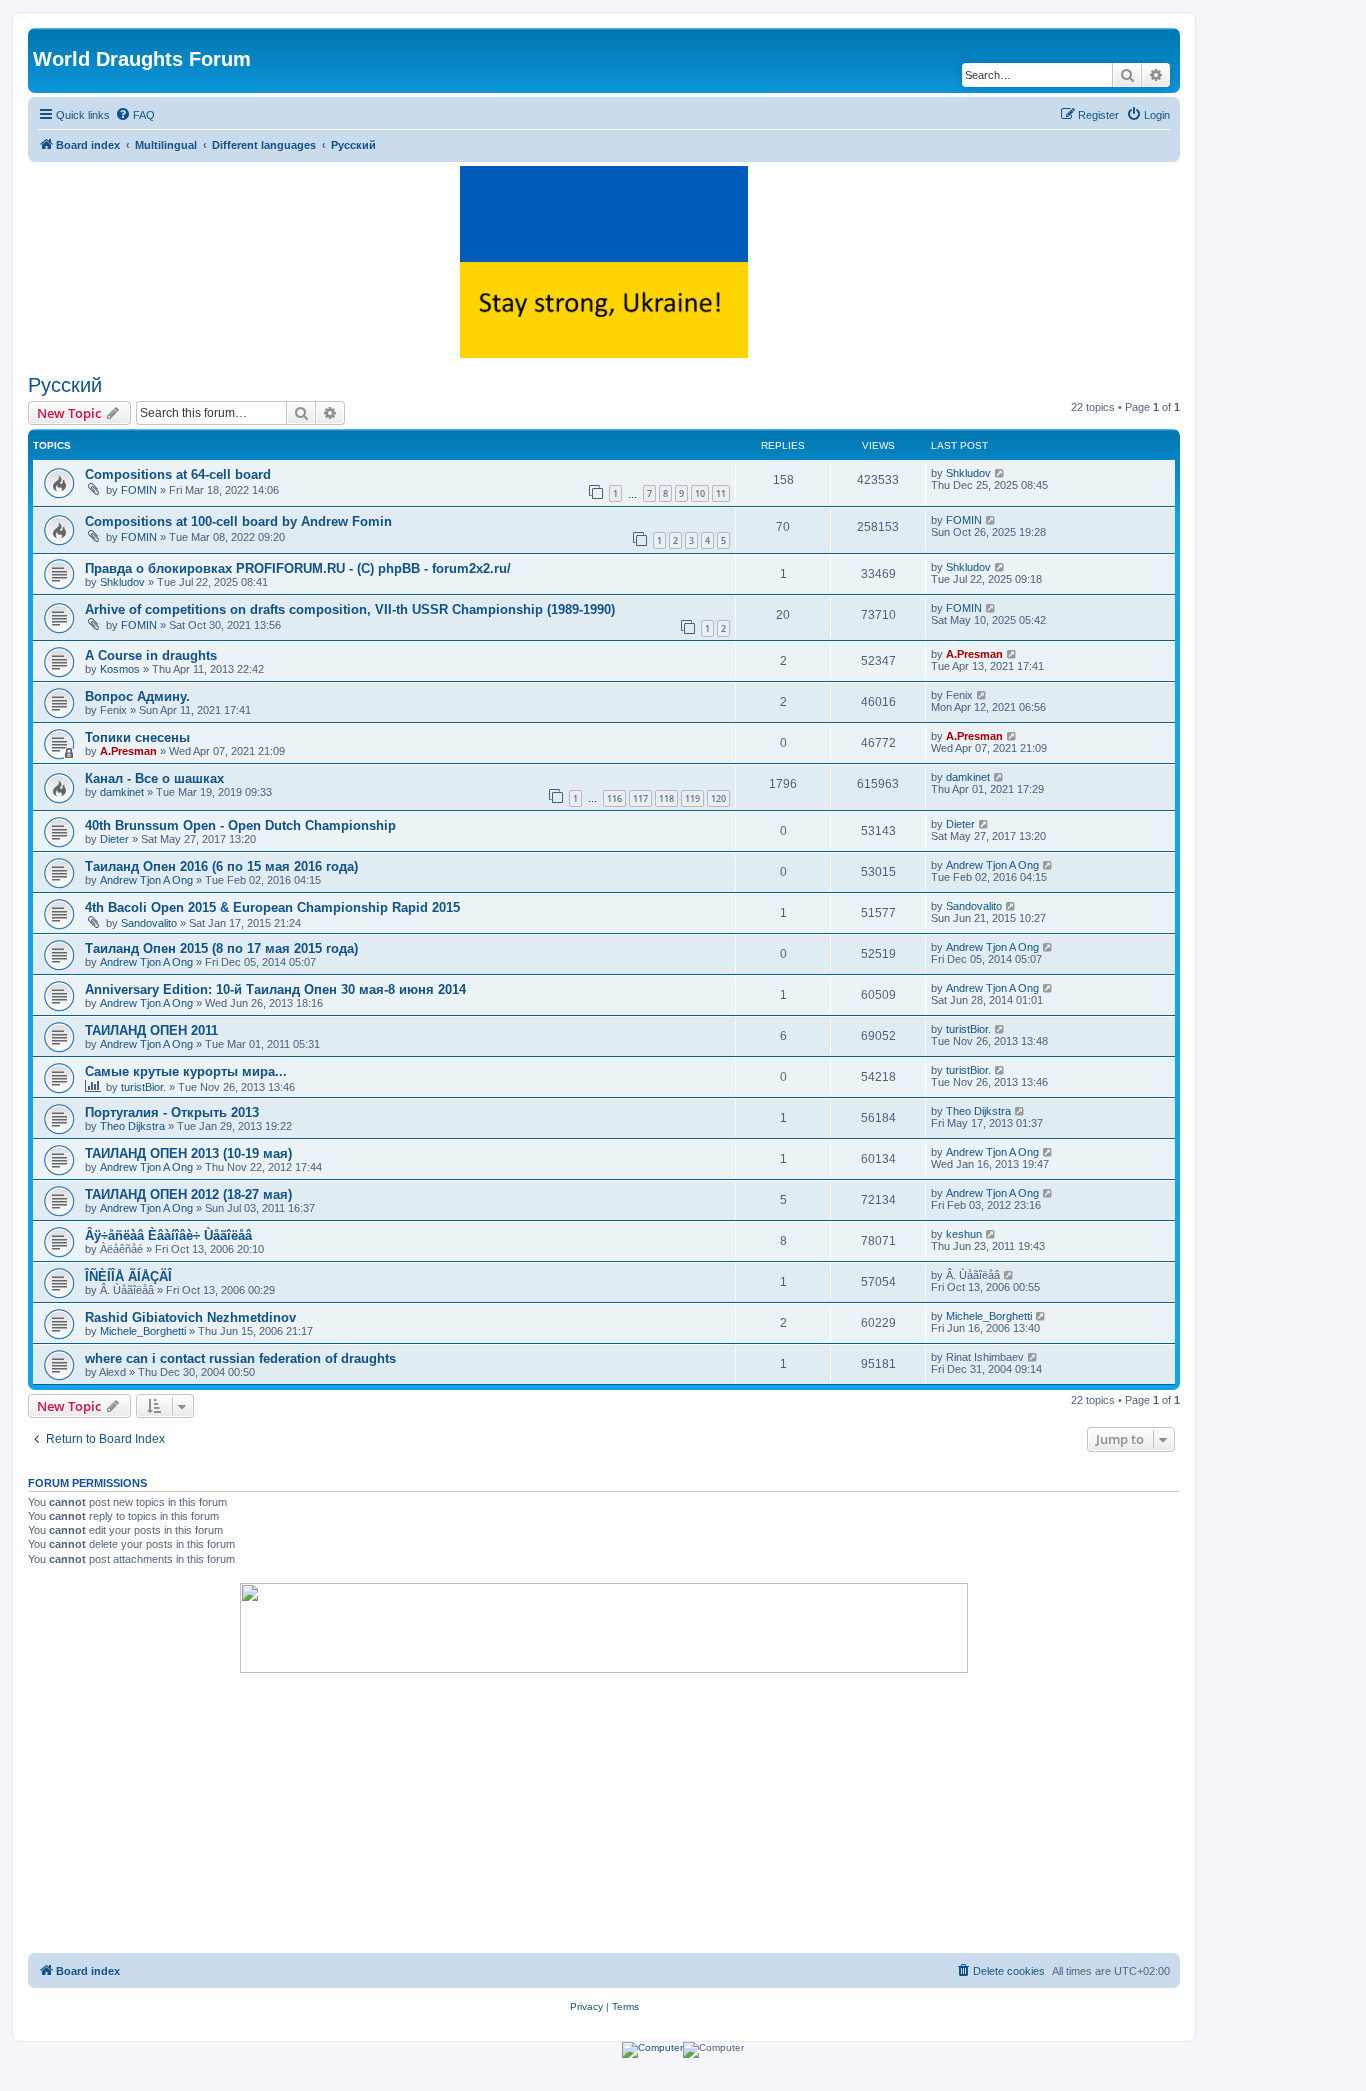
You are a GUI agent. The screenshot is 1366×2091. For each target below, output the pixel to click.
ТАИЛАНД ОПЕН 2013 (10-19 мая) (188, 1153)
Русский (65, 385)
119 (692, 798)
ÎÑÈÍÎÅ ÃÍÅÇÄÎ (128, 1276)
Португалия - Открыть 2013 (172, 1112)
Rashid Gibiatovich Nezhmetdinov (190, 1317)
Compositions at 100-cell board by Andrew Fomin (238, 521)
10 (700, 493)
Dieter (114, 839)
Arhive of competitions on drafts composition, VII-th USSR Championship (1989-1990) (350, 609)
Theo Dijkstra (132, 1126)
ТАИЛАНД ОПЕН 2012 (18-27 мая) (188, 1194)
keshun (964, 1234)
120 (718, 798)
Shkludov (968, 473)
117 (640, 798)
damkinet (122, 792)
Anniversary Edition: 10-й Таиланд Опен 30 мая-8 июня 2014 (275, 989)
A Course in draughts (151, 655)
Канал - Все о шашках (154, 778)
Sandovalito (149, 923)
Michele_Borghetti (143, 1331)
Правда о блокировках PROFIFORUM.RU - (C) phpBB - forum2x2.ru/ (298, 568)
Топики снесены (137, 737)
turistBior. (968, 1029)
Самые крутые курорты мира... (186, 1071)
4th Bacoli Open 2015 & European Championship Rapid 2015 (272, 907)
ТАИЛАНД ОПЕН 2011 (151, 1030)
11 (721, 493)
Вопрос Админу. (137, 696)
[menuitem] (135, 115)
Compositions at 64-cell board (178, 474)
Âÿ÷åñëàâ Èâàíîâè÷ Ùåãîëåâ (168, 1235)
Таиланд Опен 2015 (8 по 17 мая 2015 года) (221, 948)
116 (614, 798)
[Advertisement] (604, 1813)
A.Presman (974, 654)
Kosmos (120, 669)
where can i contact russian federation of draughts (240, 1358)
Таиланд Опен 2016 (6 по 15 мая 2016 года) (221, 866)
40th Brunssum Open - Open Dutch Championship (240, 825)
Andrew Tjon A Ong (146, 880)
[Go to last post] (1000, 473)
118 (666, 798)
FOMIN (139, 490)
